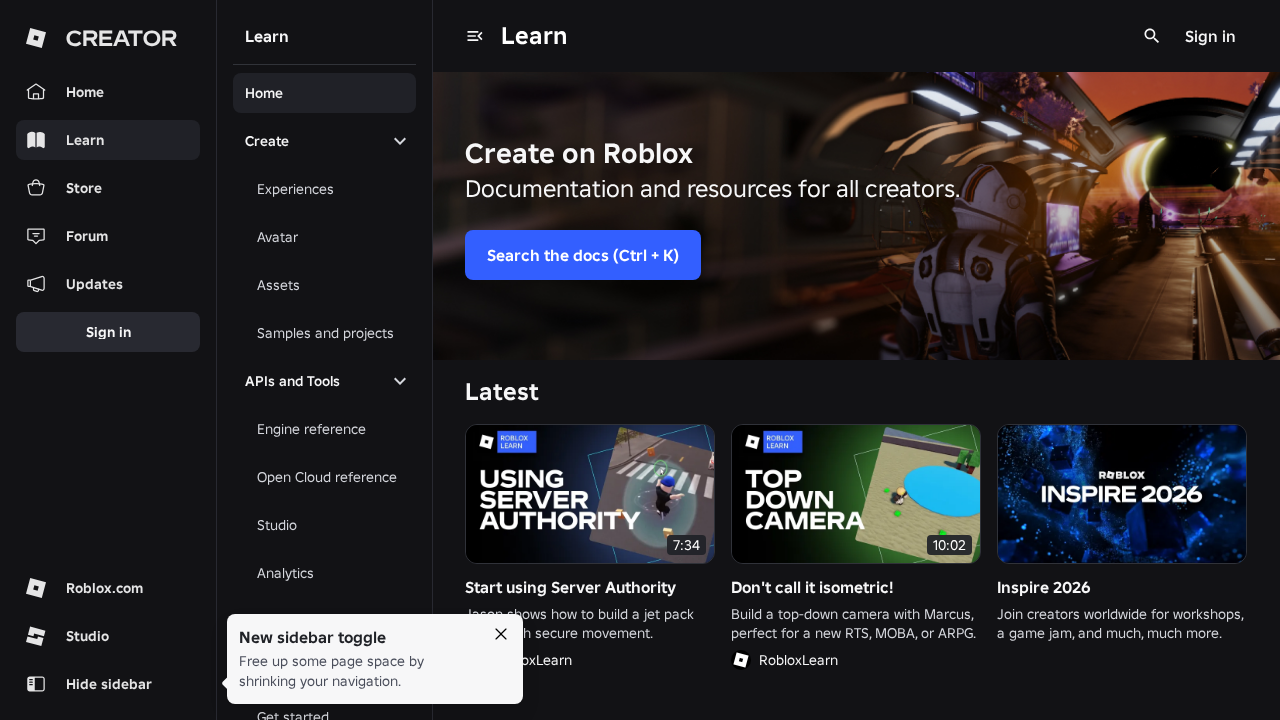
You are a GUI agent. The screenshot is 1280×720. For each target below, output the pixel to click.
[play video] (590, 494)
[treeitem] (324, 93)
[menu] (475, 36)
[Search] (1152, 36)
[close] (501, 634)
